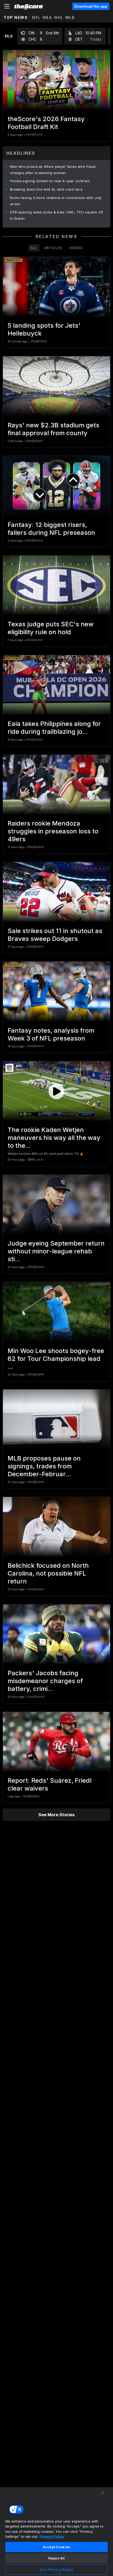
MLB (70, 17)
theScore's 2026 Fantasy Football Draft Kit (46, 123)
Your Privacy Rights (56, 2569)
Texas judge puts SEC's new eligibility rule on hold (51, 628)
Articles (53, 248)
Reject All (56, 2558)
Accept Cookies (56, 2547)
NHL (59, 17)
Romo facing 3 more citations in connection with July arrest (56, 201)
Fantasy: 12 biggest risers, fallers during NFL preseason (51, 529)
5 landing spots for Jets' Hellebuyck (44, 329)
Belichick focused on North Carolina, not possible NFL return (48, 1573)
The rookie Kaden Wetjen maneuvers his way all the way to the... (54, 1138)
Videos (76, 248)
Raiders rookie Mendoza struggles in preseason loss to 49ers (53, 831)
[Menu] (7, 6)
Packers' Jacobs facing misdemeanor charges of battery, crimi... (45, 1681)
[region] (56, 2531)
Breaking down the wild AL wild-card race (46, 189)
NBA (47, 17)
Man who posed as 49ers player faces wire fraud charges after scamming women (53, 170)
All (34, 248)
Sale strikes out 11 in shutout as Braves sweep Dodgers (55, 935)
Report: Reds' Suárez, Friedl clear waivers (50, 1784)
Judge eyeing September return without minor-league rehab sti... (56, 1251)
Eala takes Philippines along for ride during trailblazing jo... (54, 728)
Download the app (91, 6)
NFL (36, 17)
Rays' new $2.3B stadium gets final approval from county (53, 429)
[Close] (102, 2493)
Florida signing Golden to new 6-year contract (50, 181)
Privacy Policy (52, 2536)
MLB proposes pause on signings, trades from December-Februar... (44, 1466)
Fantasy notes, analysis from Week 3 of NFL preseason (51, 1034)
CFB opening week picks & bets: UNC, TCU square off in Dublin (56, 215)
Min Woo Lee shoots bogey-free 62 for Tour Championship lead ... (56, 1359)
